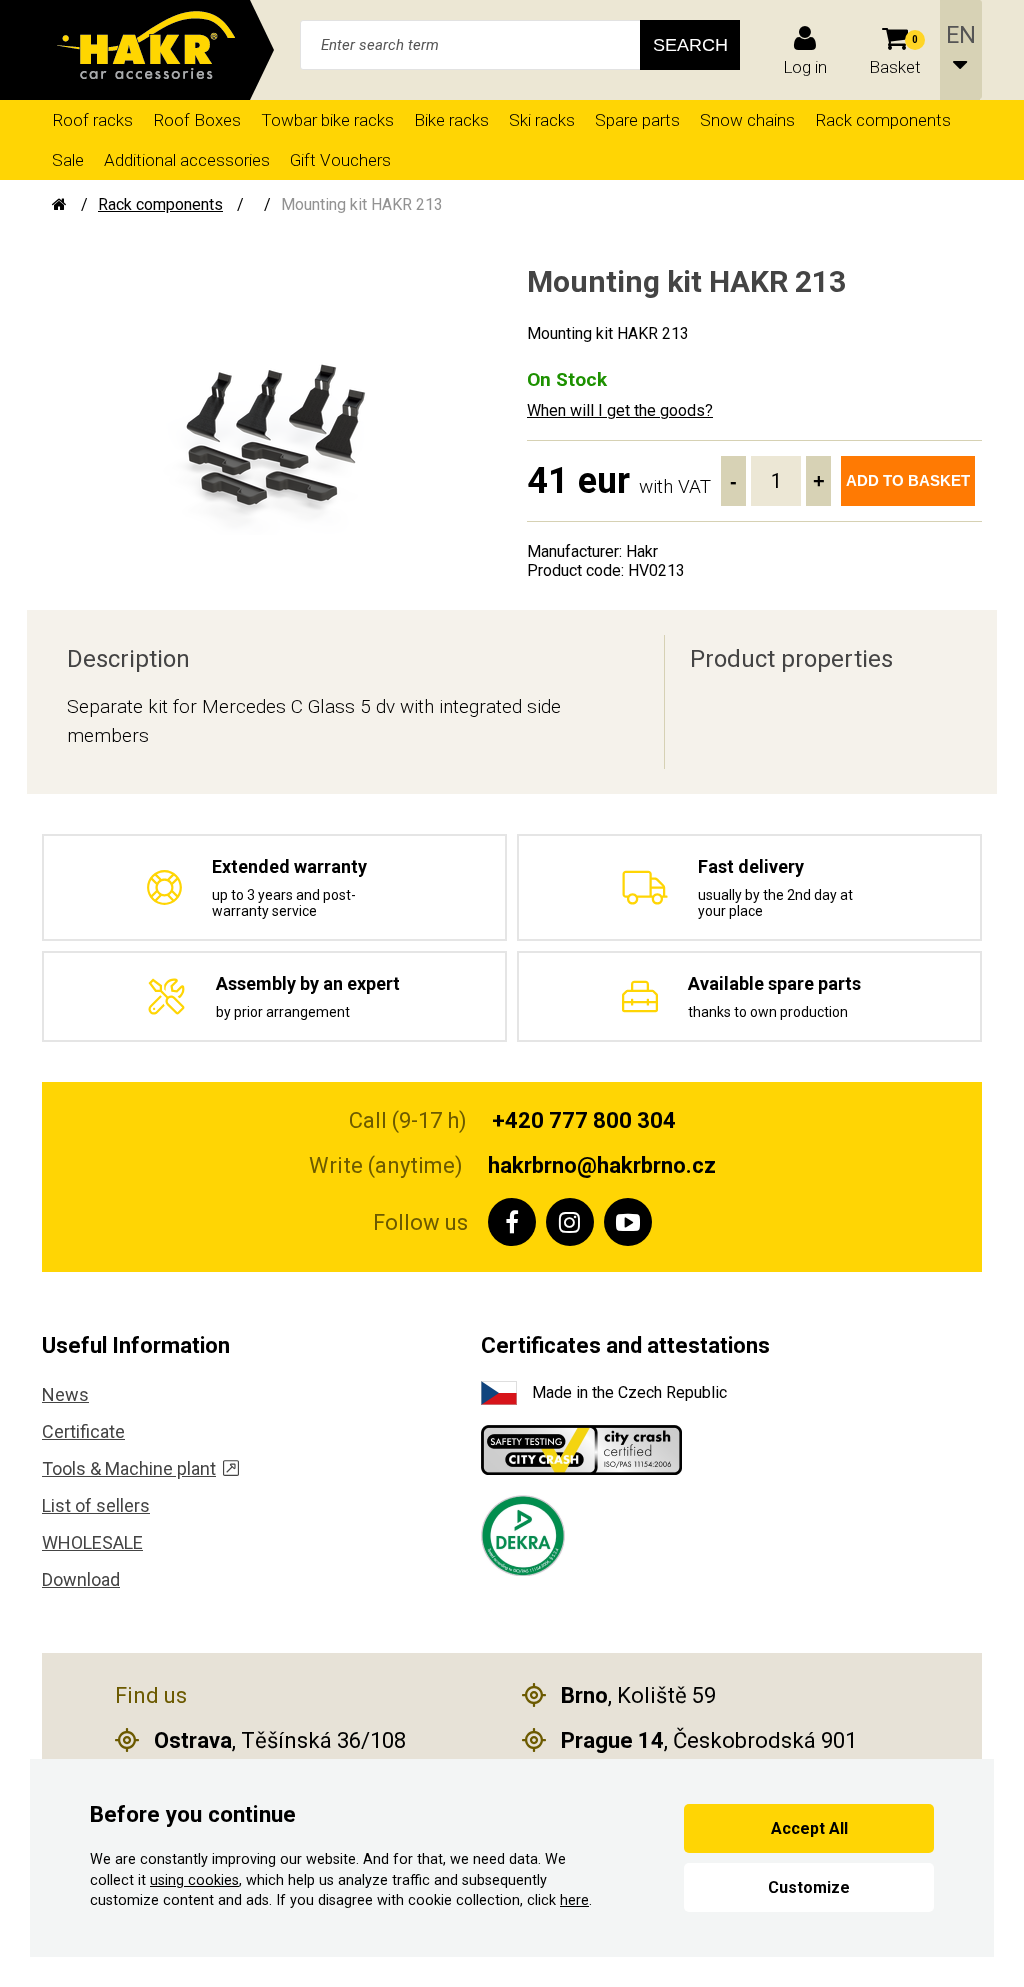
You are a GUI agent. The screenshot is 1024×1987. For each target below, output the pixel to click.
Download (81, 1579)
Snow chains (747, 120)
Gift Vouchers (340, 160)
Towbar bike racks (327, 120)
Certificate (83, 1431)
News (65, 1394)
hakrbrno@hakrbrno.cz (602, 1165)
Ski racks (542, 120)
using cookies (194, 1880)
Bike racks (451, 120)
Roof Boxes (197, 120)
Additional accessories (187, 160)
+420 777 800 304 (584, 1120)
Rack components (883, 120)
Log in (805, 67)
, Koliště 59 (638, 1695)
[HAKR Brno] (59, 204)
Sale (68, 160)
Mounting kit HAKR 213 (362, 204)
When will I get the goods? (620, 410)
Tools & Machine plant (129, 1468)
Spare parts (637, 120)
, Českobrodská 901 (709, 1740)
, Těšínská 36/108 (280, 1740)
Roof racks (92, 120)
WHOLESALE (92, 1542)
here (574, 1900)
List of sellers (96, 1505)
